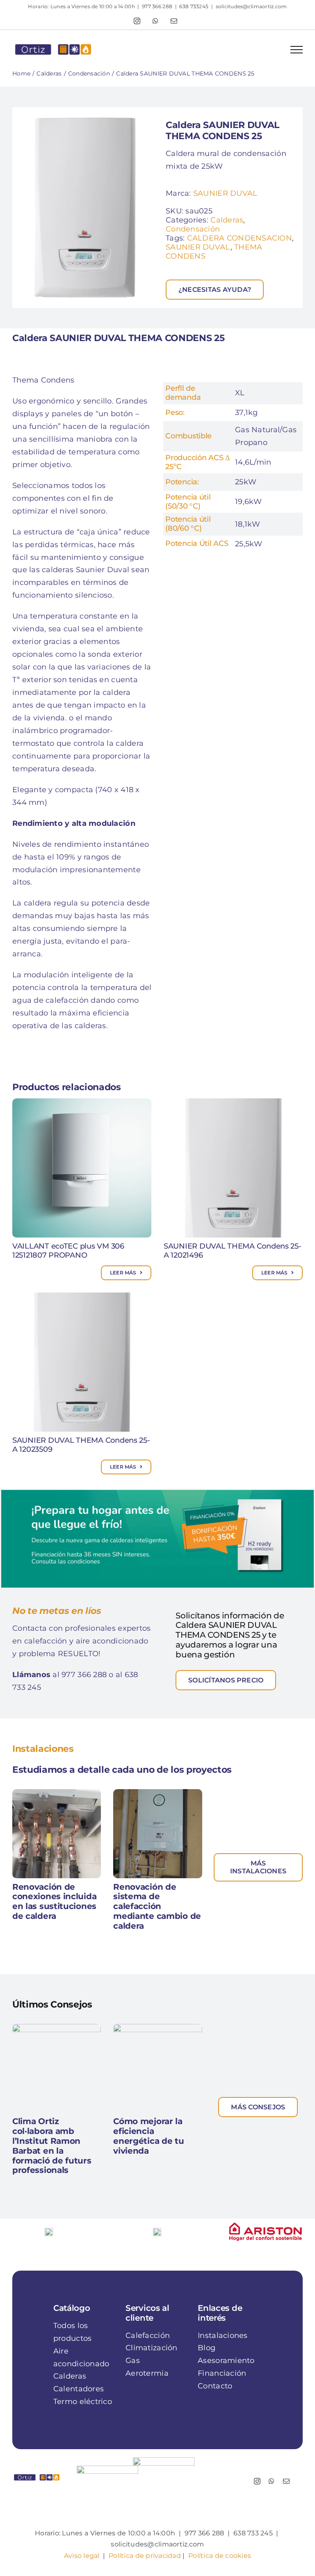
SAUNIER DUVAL (225, 193)
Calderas (227, 220)
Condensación (193, 229)
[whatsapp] (272, 2477)
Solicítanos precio (226, 1680)
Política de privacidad (145, 2551)
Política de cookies (220, 2551)
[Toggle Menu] (297, 50)
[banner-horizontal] (157, 1494)
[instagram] (257, 2477)
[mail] (286, 2477)
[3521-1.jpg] (85, 207)
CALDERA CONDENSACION (240, 238)
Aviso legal (82, 2551)
